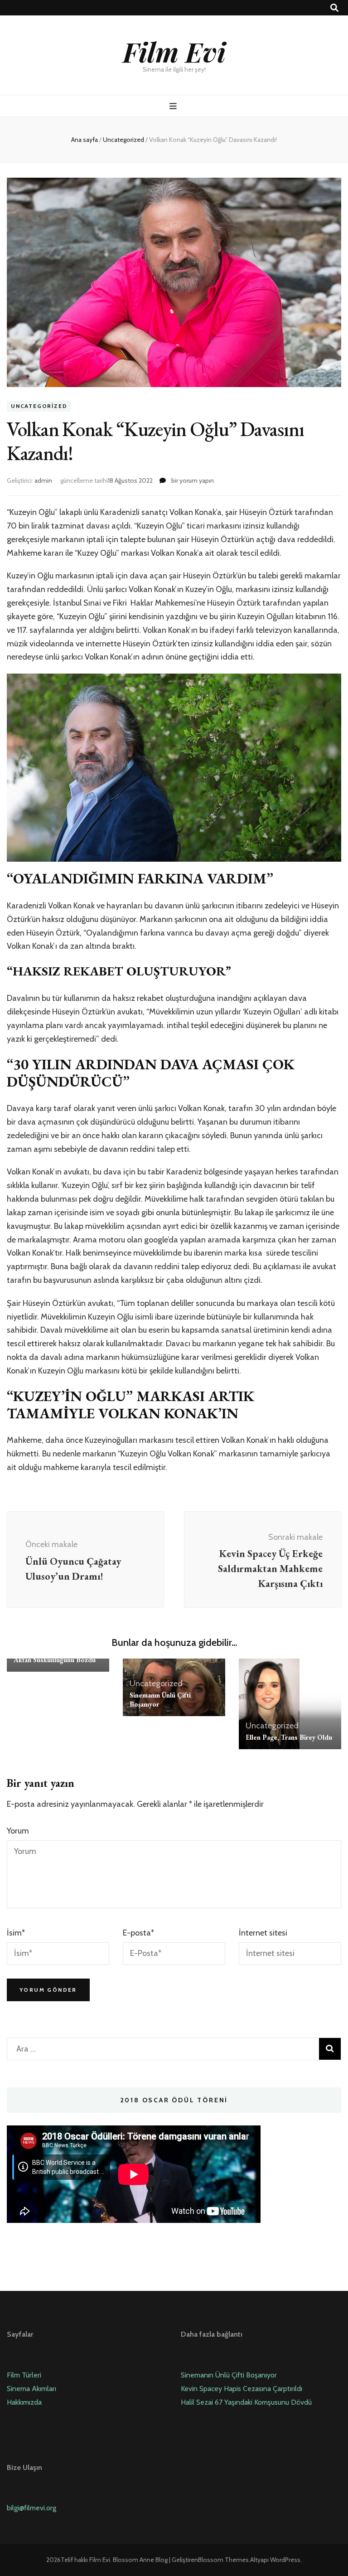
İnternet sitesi (263, 1933)
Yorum (18, 1831)
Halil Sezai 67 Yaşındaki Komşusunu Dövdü (246, 2402)
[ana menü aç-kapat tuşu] (174, 106)
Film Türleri (24, 2375)
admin (43, 480)
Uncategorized (39, 406)
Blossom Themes (223, 2560)
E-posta (138, 1933)
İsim (16, 1933)
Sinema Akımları (31, 2389)
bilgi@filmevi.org (31, 2508)
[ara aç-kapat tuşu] (334, 8)
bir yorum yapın (192, 480)
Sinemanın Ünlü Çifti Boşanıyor (229, 2375)
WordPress (285, 2560)
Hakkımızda (24, 2402)
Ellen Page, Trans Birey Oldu (289, 1737)
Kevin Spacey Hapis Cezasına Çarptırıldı (242, 2389)
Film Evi (174, 51)
